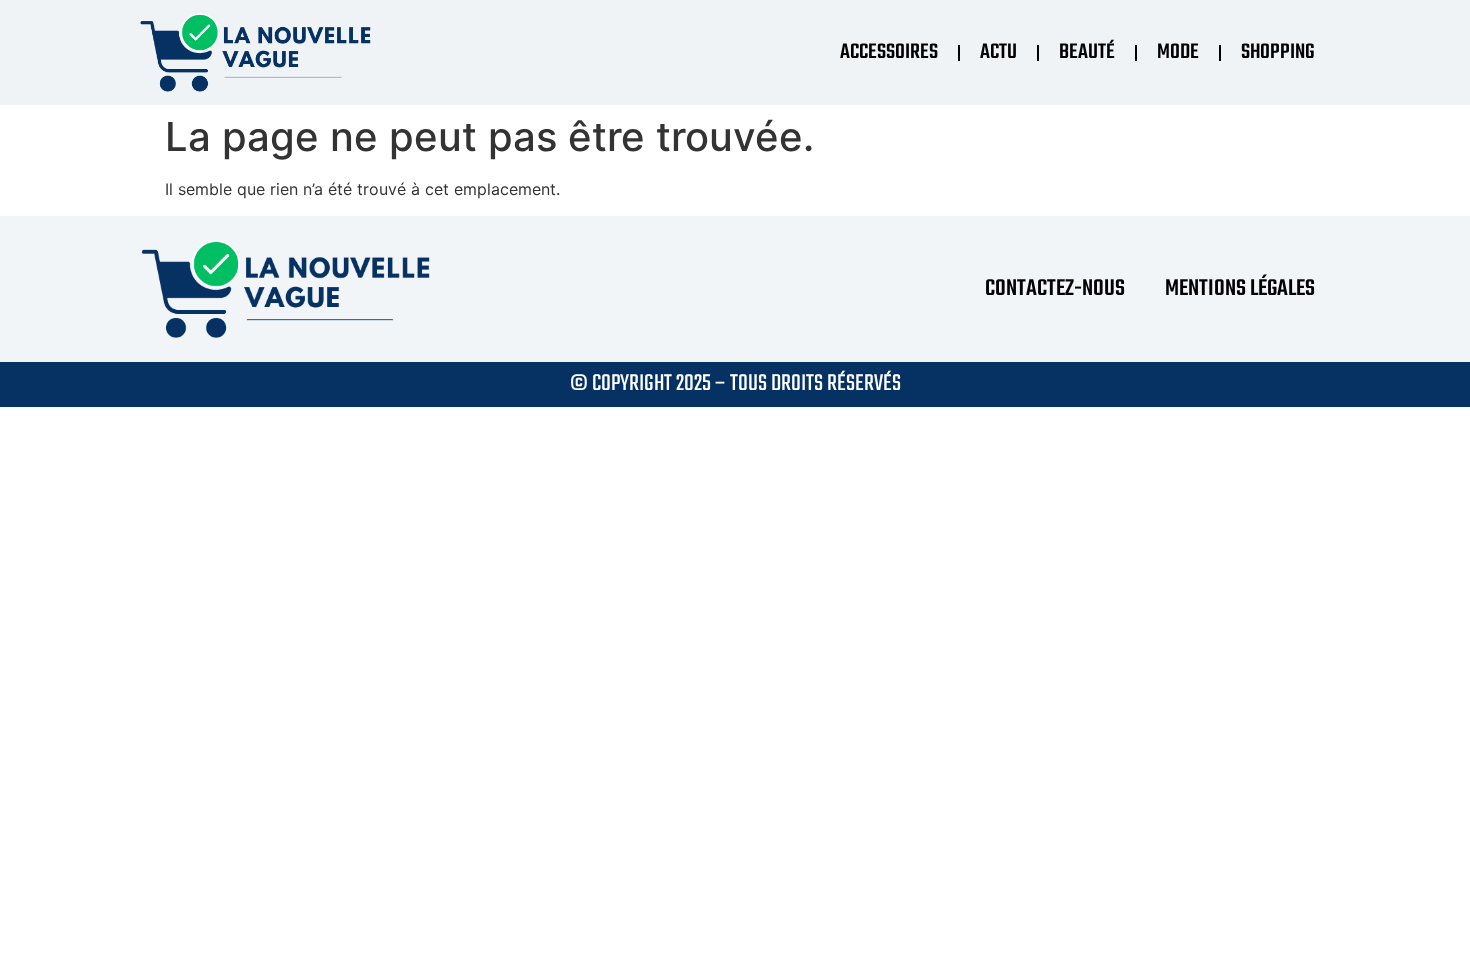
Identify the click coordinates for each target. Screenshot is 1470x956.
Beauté (1087, 52)
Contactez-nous (1055, 289)
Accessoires (889, 52)
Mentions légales (1240, 289)
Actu (998, 52)
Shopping (1278, 52)
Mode (1178, 52)
